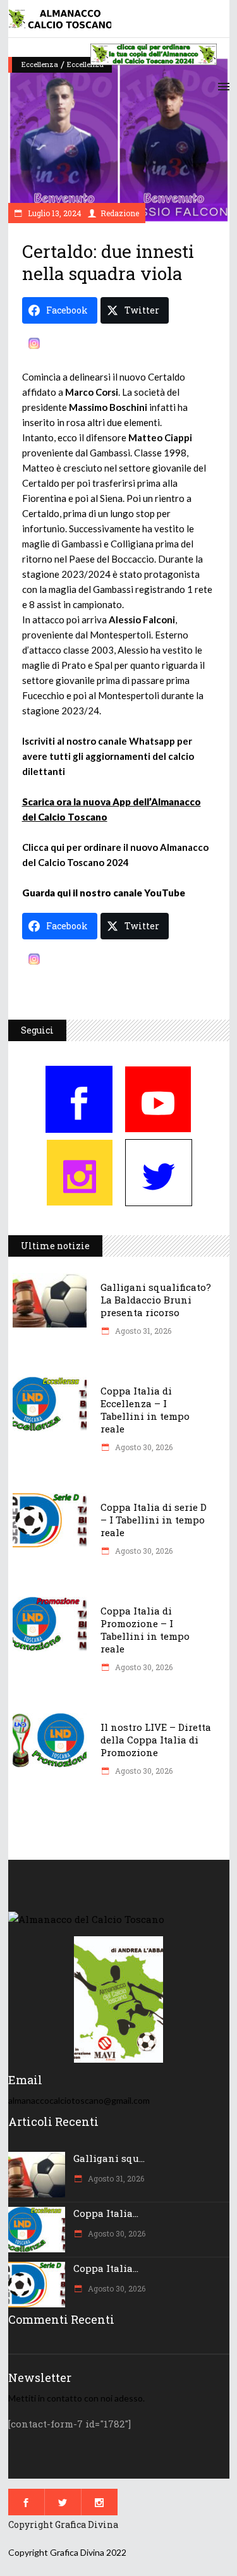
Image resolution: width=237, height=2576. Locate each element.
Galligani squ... (109, 2158)
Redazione (120, 213)
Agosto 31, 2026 (142, 1331)
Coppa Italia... (106, 2213)
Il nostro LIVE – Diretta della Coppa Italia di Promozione (156, 1740)
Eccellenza (40, 64)
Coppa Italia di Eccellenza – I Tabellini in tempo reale (145, 1410)
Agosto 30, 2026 (143, 1447)
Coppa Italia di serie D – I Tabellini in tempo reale (154, 1520)
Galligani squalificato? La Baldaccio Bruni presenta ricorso (156, 1300)
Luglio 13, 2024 (54, 213)
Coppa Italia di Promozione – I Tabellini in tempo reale (145, 1630)
